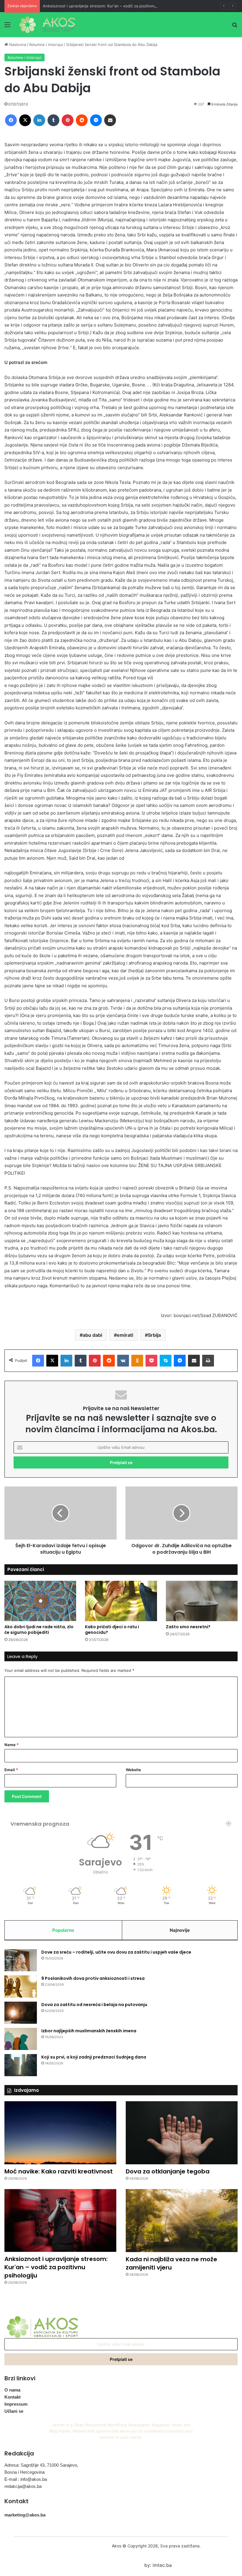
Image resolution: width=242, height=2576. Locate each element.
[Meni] (7, 27)
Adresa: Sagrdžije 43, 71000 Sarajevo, (41, 2465)
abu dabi (92, 1335)
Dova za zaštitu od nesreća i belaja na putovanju (94, 2005)
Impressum (16, 2404)
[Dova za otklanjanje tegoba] (182, 2133)
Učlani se (14, 2411)
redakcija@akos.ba (23, 2486)
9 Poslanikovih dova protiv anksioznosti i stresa (93, 1978)
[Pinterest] (68, 120)
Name (12, 1745)
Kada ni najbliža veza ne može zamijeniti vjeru (171, 2263)
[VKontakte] (123, 1361)
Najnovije (180, 1930)
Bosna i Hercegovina (24, 2472)
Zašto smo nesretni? (188, 1627)
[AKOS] (47, 25)
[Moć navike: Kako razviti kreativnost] (60, 2133)
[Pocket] (151, 1361)
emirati (125, 1335)
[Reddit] (82, 120)
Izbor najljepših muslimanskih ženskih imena (89, 2031)
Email (11, 1770)
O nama (12, 2390)
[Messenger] (96, 120)
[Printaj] (208, 1361)
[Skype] (166, 1361)
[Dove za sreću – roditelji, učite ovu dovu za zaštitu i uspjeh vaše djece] (21, 1960)
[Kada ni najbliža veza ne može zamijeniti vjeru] (182, 2221)
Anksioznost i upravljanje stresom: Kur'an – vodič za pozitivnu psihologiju (110, 6)
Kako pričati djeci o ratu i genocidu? (112, 1630)
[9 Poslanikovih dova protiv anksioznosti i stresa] (21, 1986)
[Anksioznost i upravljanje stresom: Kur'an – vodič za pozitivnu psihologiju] (60, 2220)
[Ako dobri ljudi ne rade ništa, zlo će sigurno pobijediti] (40, 1601)
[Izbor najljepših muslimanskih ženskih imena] (21, 2039)
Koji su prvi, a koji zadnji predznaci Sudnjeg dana (94, 2057)
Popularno (63, 1930)
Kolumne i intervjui (46, 45)
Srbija (154, 1335)
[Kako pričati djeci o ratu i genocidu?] (121, 1601)
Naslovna (17, 45)
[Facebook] (11, 120)
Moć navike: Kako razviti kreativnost (59, 2171)
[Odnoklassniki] (137, 1361)
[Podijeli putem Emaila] (110, 120)
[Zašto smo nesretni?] (202, 1601)
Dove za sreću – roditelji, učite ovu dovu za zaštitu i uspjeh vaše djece (116, 1952)
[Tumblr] (53, 120)
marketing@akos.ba (25, 2515)
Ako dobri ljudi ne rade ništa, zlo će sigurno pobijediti (39, 1630)
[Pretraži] (235, 27)
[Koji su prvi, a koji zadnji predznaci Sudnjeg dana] (21, 2065)
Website (133, 1770)
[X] (25, 120)
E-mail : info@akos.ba (26, 2479)
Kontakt (13, 2397)
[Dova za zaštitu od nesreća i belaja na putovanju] (21, 2013)
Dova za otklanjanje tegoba (168, 2171)
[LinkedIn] (39, 120)
